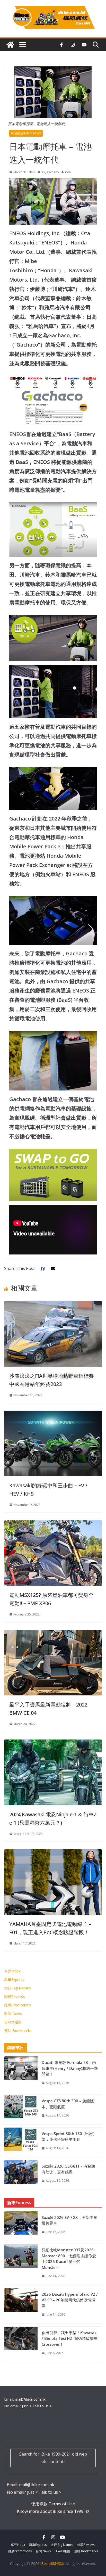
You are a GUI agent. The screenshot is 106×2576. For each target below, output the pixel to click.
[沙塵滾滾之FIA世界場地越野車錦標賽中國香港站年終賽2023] (53, 1305)
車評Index (12, 1971)
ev (43, 172)
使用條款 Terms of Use (53, 2504)
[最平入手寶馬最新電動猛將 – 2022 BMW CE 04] (53, 1634)
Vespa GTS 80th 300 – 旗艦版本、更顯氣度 (68, 2104)
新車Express (14, 1979)
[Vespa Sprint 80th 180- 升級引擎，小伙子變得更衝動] (21, 2142)
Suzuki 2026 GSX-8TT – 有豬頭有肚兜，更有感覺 (68, 2169)
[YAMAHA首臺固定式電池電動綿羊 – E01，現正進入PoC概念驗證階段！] (53, 1853)
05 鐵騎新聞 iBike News (26, 133)
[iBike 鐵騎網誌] (10, 45)
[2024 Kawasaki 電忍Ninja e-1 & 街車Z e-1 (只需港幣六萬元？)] (53, 1743)
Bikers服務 (13, 2022)
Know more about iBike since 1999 (51, 2511)
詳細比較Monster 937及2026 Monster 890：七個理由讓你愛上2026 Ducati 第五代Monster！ (69, 2259)
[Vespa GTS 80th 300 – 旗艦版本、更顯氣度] (21, 2110)
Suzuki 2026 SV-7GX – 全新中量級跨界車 (69, 2220)
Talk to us (40, 2406)
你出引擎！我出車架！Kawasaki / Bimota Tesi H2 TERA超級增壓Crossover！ (70, 2338)
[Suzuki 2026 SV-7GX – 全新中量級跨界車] (21, 2226)
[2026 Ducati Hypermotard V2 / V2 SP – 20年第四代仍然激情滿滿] (21, 2306)
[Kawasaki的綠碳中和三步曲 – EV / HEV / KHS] (53, 1414)
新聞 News (13, 2013)
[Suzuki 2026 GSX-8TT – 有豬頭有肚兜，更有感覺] (21, 2175)
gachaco (53, 172)
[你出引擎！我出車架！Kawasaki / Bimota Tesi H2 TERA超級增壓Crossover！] (21, 2344)
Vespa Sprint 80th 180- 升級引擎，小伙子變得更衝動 (69, 2136)
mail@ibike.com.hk (30, 2399)
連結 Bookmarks (18, 2031)
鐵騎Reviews (15, 1996)
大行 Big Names (17, 1988)
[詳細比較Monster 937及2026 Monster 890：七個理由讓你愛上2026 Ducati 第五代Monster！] (21, 2265)
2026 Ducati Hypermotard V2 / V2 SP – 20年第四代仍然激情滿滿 (70, 2300)
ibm (68, 172)
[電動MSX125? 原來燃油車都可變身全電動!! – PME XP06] (53, 1524)
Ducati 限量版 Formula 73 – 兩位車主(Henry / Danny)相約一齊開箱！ (70, 2068)
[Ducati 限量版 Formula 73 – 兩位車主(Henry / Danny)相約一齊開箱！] (21, 2074)
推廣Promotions (18, 2005)
